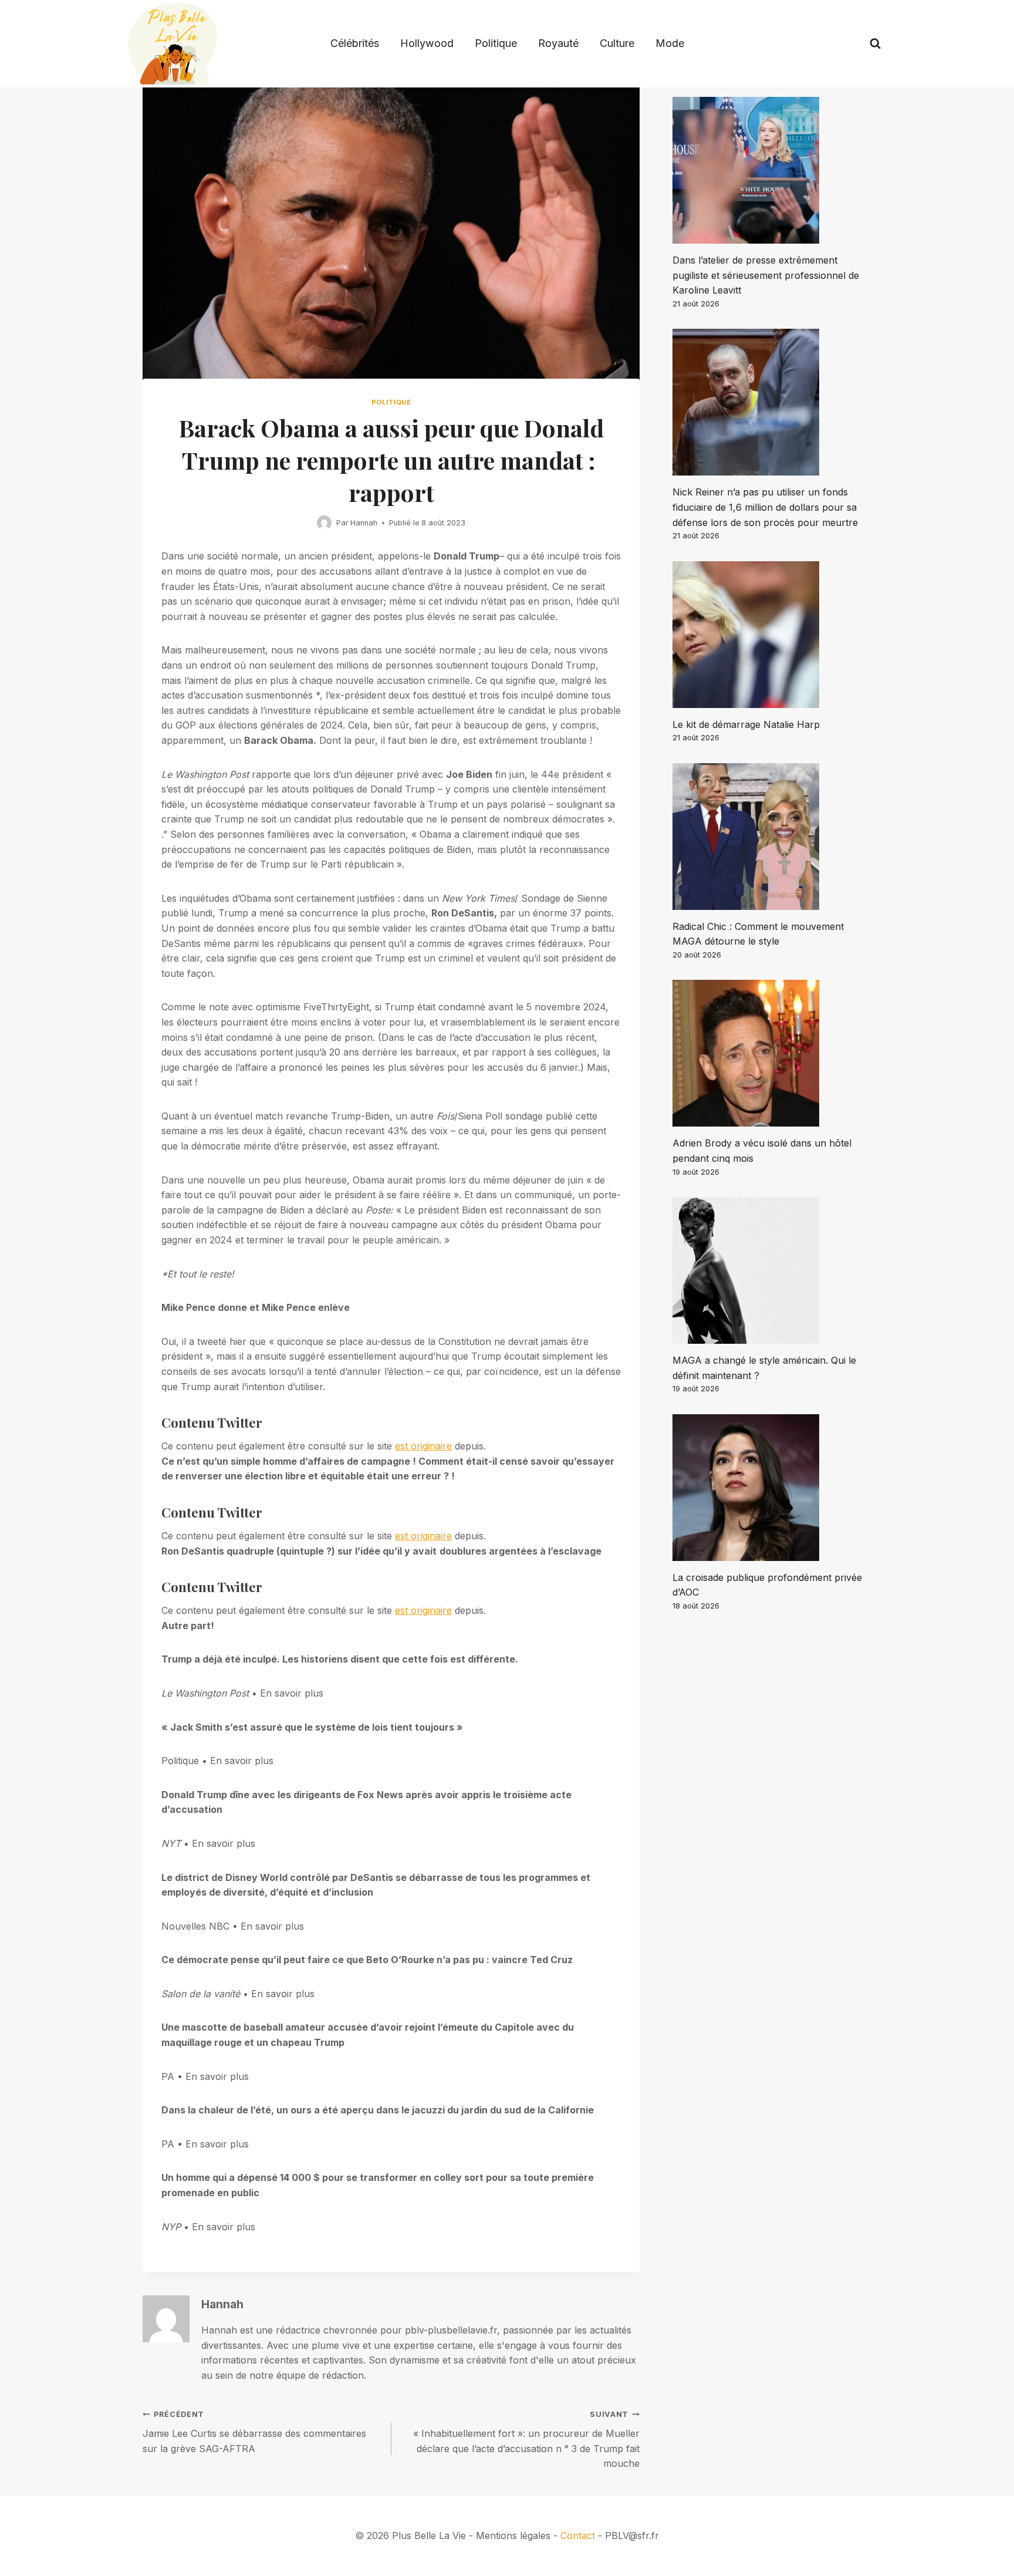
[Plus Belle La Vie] (173, 44)
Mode (670, 43)
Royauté (558, 43)
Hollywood (427, 43)
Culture (617, 43)
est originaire (423, 1446)
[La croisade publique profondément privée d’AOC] (772, 1488)
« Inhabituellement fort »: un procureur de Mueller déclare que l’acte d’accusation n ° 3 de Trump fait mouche (526, 2440)
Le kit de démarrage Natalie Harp (746, 724)
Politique (496, 43)
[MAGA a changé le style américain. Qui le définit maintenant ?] (772, 1270)
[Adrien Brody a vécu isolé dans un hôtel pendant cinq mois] (772, 1053)
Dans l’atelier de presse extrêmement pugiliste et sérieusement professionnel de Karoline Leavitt (766, 275)
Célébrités (355, 43)
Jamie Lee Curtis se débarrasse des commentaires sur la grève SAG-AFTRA (254, 2432)
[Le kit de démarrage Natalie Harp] (772, 635)
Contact (578, 2535)
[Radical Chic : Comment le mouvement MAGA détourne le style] (772, 837)
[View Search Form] (875, 44)
